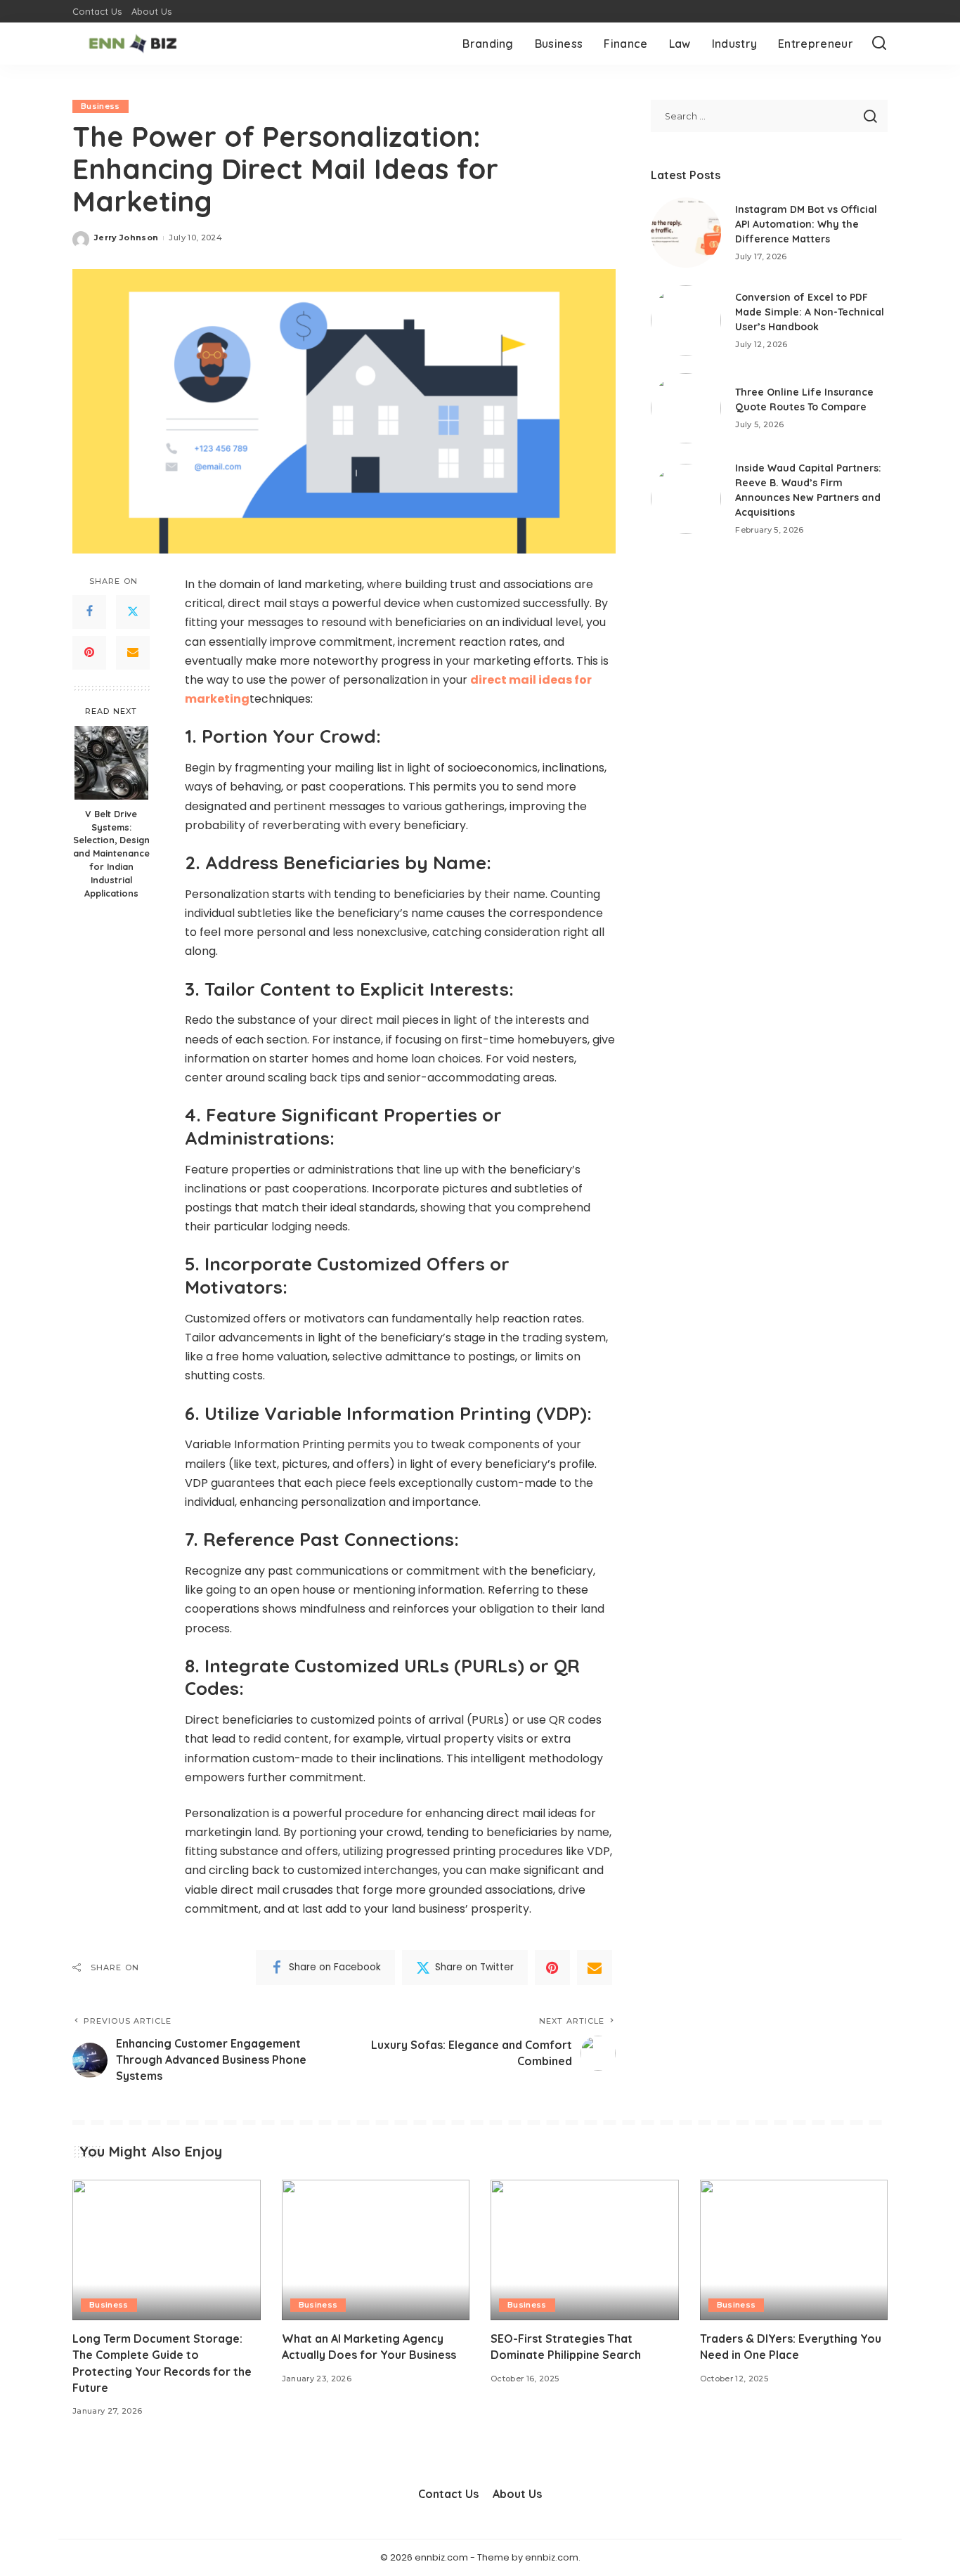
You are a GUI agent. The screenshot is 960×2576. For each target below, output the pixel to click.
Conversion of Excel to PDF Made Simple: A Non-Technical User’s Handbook (810, 312)
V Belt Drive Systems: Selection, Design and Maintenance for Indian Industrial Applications (111, 853)
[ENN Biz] (133, 44)
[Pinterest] (89, 653)
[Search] (879, 44)
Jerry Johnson (126, 238)
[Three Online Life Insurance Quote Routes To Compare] (686, 408)
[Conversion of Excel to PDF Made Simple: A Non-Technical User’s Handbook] (686, 320)
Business (100, 106)
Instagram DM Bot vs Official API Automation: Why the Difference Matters (806, 224)
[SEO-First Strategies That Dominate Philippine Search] (585, 2250)
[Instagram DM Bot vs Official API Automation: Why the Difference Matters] (686, 233)
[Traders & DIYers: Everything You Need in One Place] (794, 2250)
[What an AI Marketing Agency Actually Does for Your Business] (376, 2250)
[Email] (133, 653)
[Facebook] (89, 612)
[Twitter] (133, 612)
